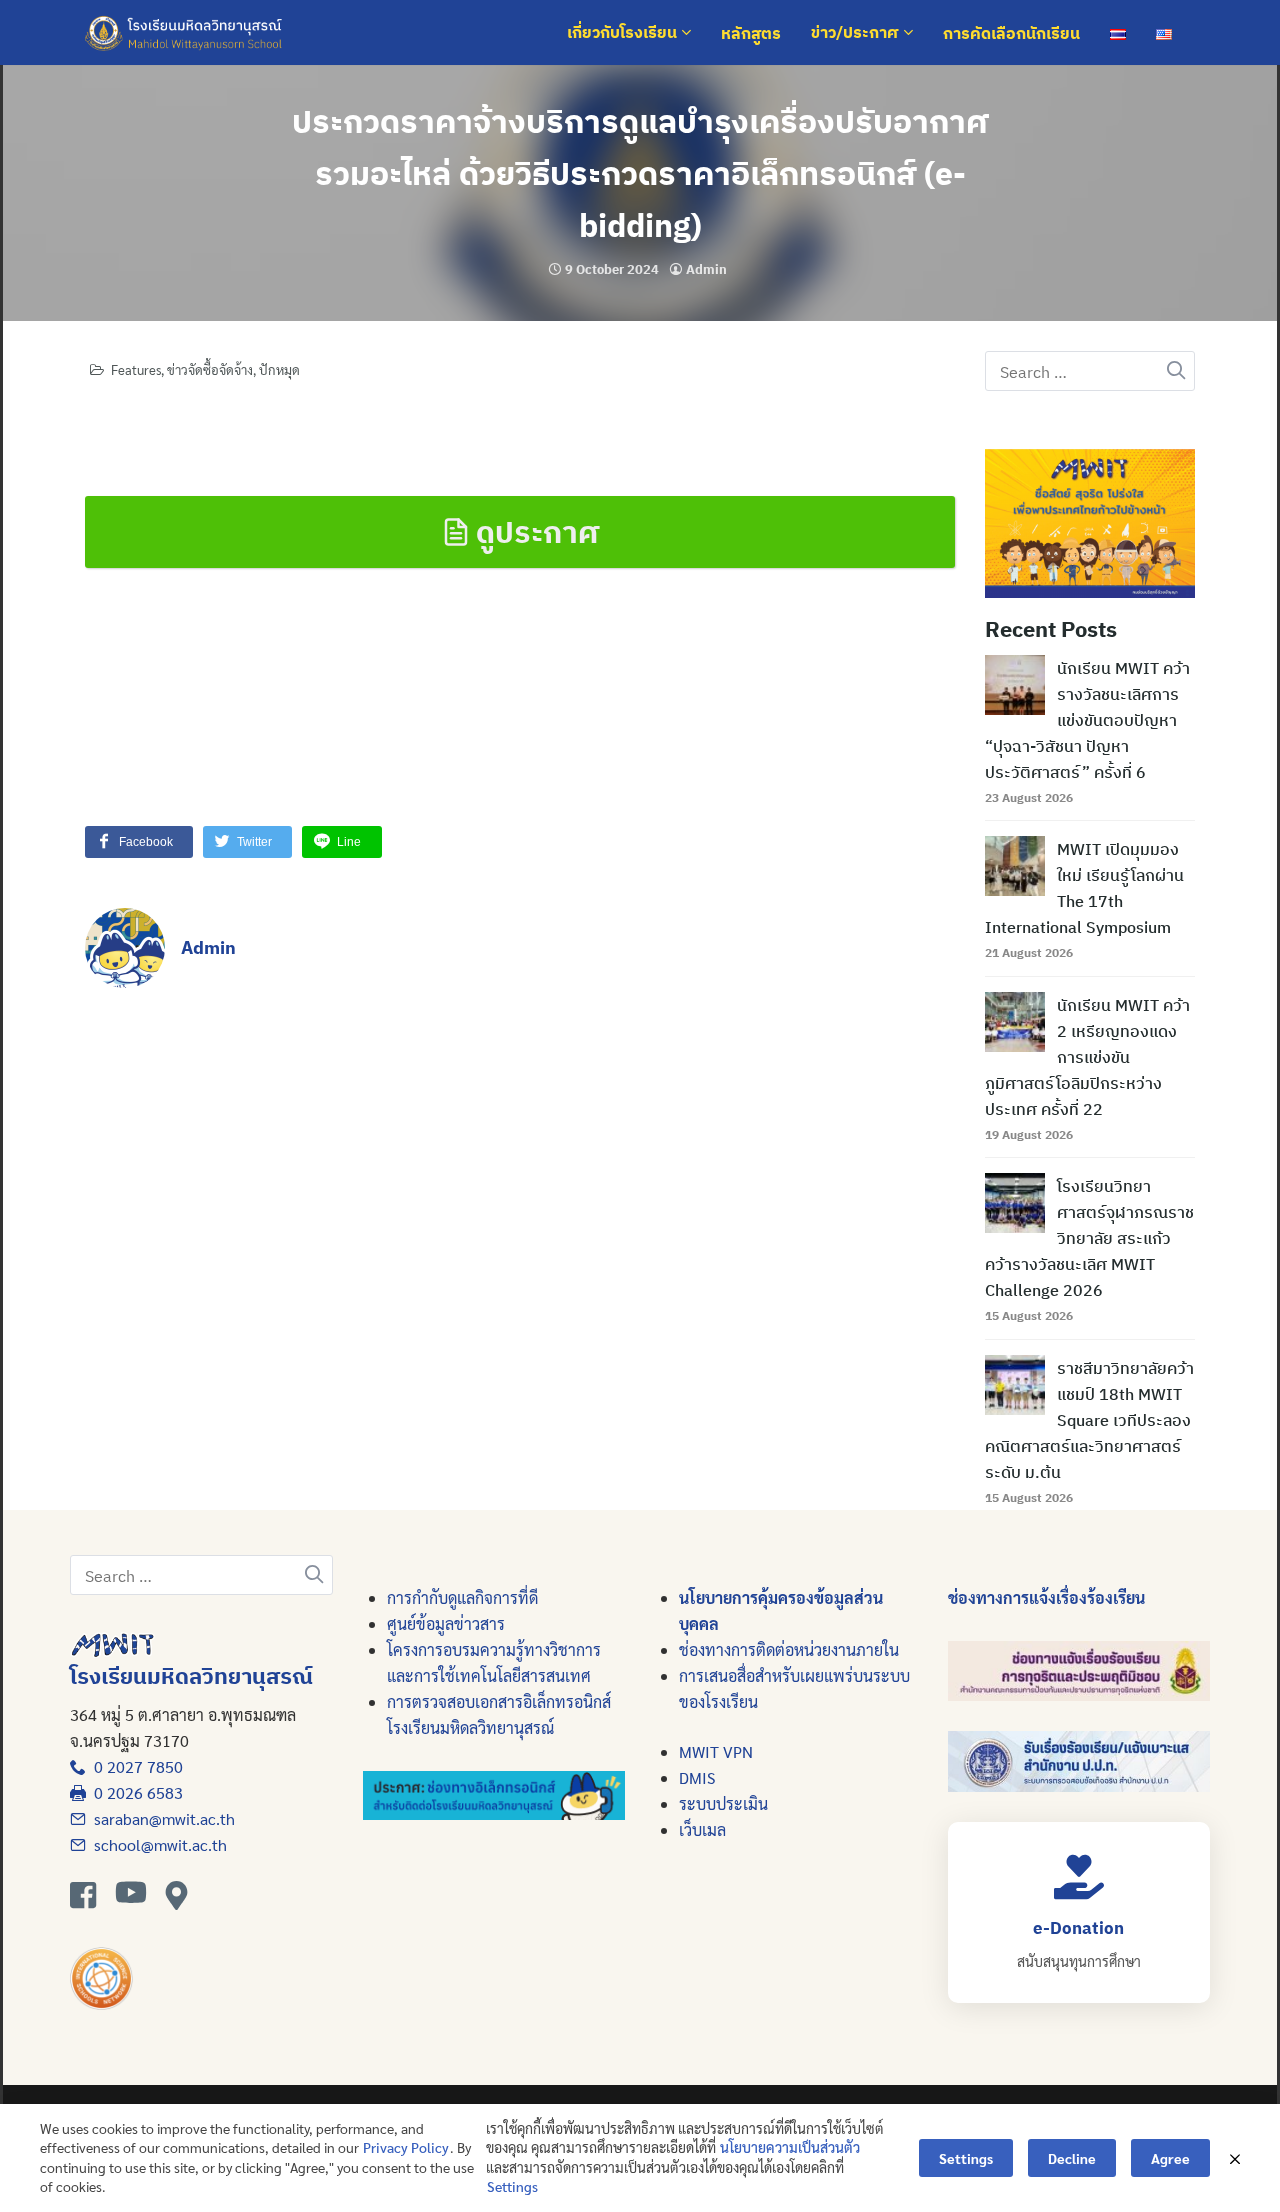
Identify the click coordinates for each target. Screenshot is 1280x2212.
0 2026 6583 (134, 1792)
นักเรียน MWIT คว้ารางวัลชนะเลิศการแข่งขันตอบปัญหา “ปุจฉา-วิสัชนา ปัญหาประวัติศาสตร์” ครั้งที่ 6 (1087, 720)
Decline (1072, 2158)
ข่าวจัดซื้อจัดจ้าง (210, 369)
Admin (706, 269)
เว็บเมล (702, 1829)
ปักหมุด (279, 369)
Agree (1170, 2158)
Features (136, 369)
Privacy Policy (406, 2147)
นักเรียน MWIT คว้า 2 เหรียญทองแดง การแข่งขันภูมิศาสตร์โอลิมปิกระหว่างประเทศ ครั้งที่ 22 (1087, 1057)
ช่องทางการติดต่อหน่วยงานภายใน (789, 1649)
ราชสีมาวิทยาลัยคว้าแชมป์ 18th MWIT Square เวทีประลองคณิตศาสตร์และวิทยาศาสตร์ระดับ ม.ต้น (1089, 1420)
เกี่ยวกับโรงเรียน (624, 33)
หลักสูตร (751, 33)
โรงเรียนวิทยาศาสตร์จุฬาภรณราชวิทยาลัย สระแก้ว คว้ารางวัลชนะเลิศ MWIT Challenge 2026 (1089, 1238)
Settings (512, 2186)
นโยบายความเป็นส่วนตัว (790, 2147)
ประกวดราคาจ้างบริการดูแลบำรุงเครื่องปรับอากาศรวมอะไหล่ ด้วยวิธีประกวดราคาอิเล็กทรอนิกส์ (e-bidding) (640, 173)
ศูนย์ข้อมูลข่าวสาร (446, 1623)
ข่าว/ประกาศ (857, 33)
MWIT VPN (716, 1751)
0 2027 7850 (134, 1766)
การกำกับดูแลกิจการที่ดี (462, 1597)
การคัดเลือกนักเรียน (1011, 33)
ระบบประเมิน (723, 1803)
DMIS (697, 1777)
